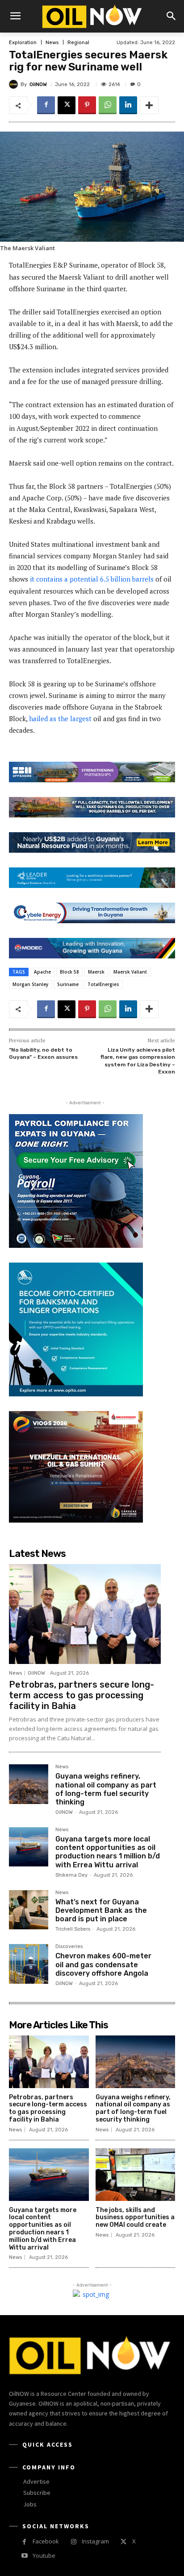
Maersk (96, 972)
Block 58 (69, 972)
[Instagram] (73, 2542)
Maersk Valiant (130, 972)
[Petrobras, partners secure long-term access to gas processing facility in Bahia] (85, 1614)
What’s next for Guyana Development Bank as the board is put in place (101, 1910)
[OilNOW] (15, 84)
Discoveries (69, 1947)
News (52, 43)
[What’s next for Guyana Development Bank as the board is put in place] (29, 1910)
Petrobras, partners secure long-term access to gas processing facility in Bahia (82, 1695)
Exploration (23, 43)
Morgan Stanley (30, 984)
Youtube (44, 2555)
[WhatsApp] (108, 105)
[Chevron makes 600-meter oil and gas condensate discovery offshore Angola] (29, 1964)
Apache (42, 972)
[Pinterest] (87, 105)
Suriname (68, 984)
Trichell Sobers (73, 1929)
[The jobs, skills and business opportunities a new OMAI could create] (136, 2175)
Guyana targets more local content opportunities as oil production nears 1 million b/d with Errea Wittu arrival (108, 1852)
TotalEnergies (103, 984)
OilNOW (38, 85)
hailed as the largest (60, 718)
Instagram (95, 2541)
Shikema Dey (71, 1875)
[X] (67, 105)
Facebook (46, 2541)
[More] (149, 105)
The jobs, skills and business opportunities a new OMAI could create (135, 2218)
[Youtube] (24, 2556)
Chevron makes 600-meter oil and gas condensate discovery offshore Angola (103, 1964)
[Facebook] (46, 105)
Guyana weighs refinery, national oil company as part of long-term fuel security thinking (106, 1789)
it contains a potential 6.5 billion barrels (92, 579)
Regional (78, 43)
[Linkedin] (128, 105)
